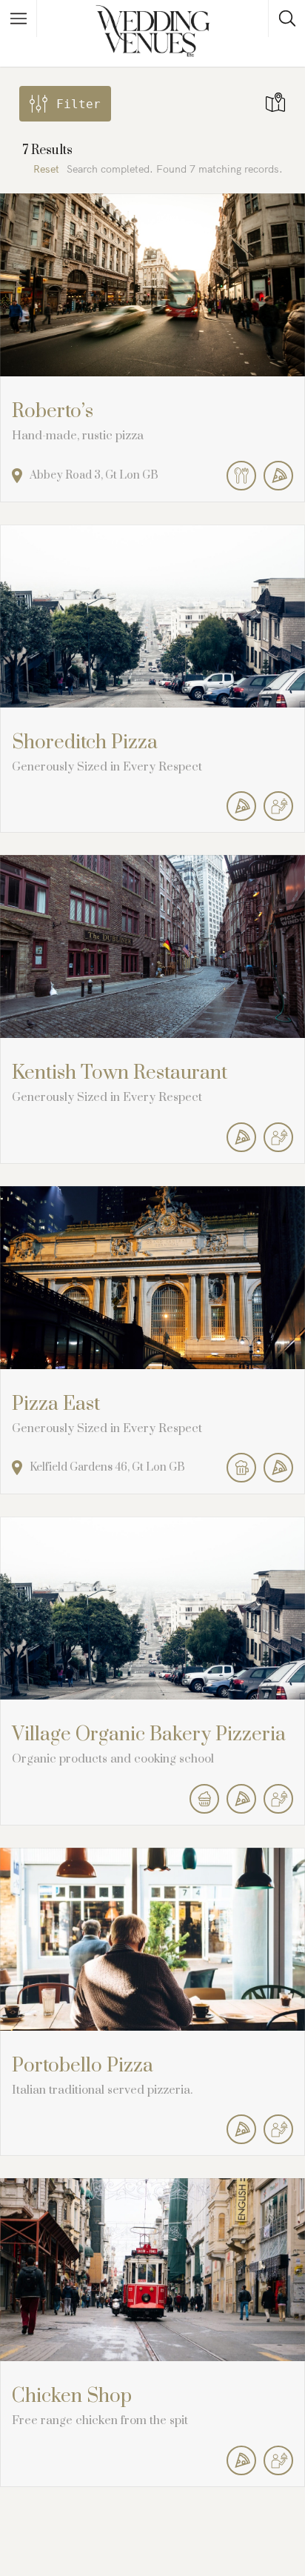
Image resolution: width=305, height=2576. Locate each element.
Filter (78, 104)
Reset (46, 169)
